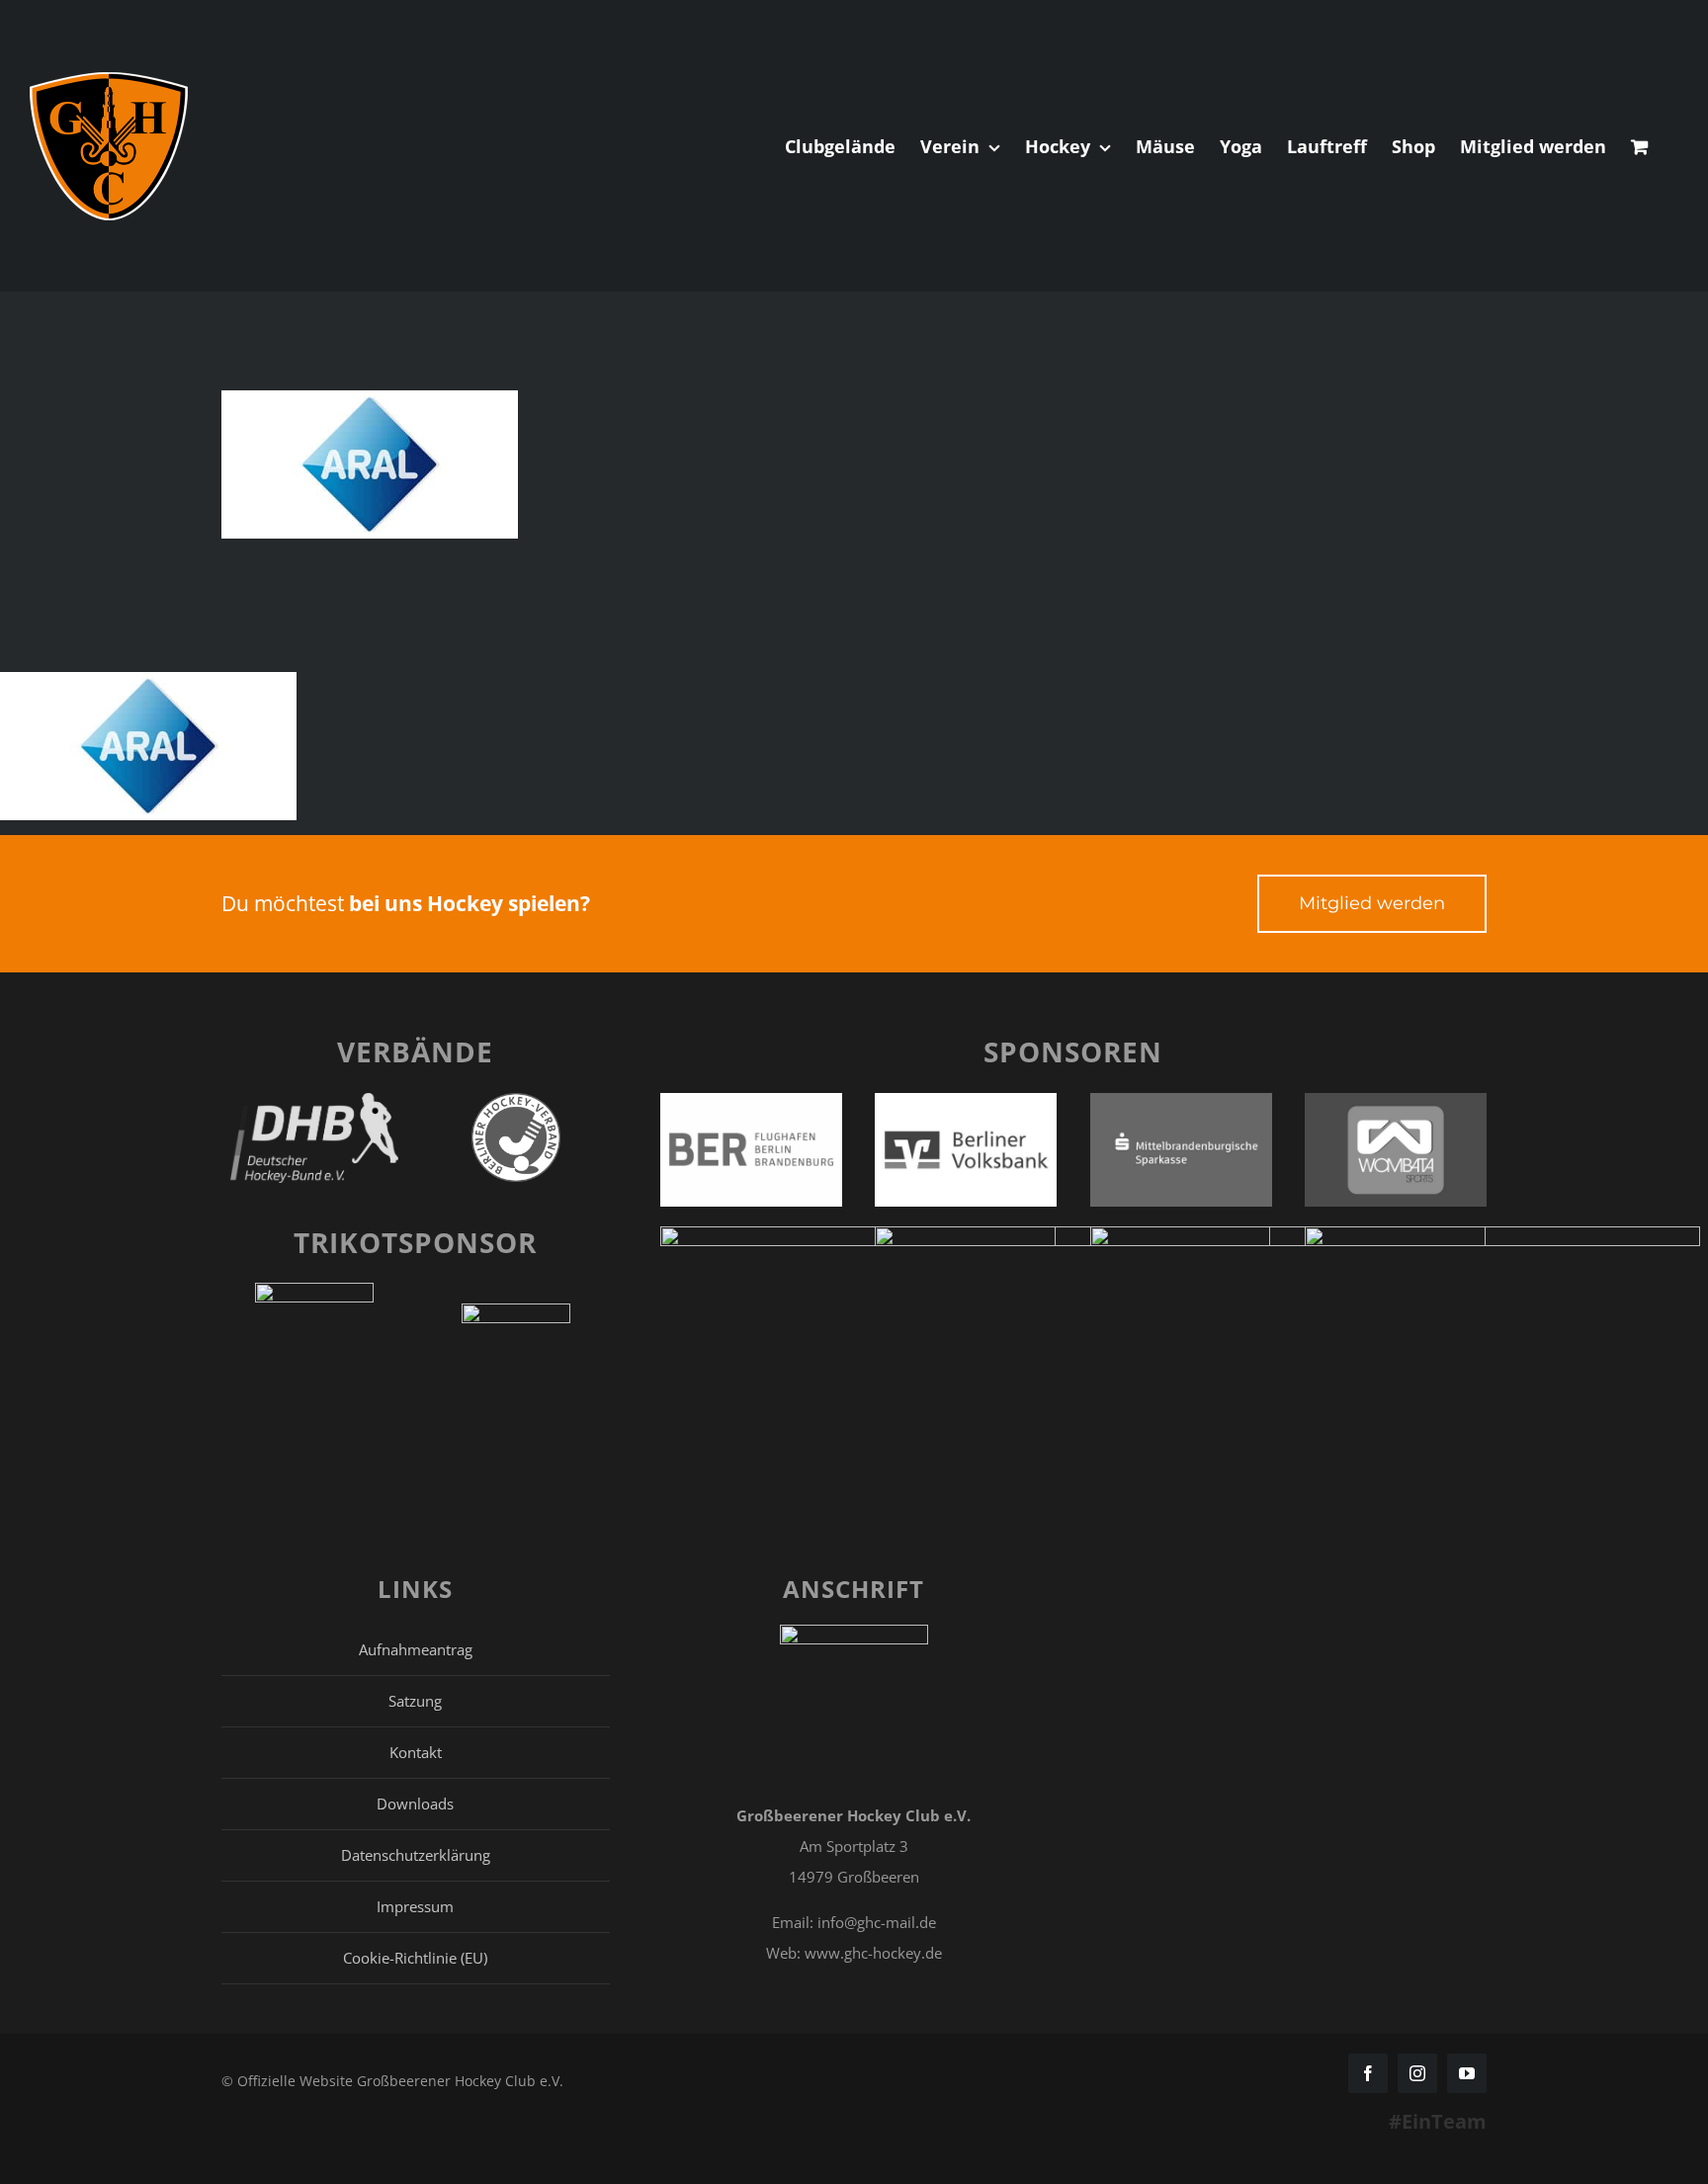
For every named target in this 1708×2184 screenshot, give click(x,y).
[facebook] (1368, 2073)
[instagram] (1417, 2073)
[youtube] (1467, 2073)
